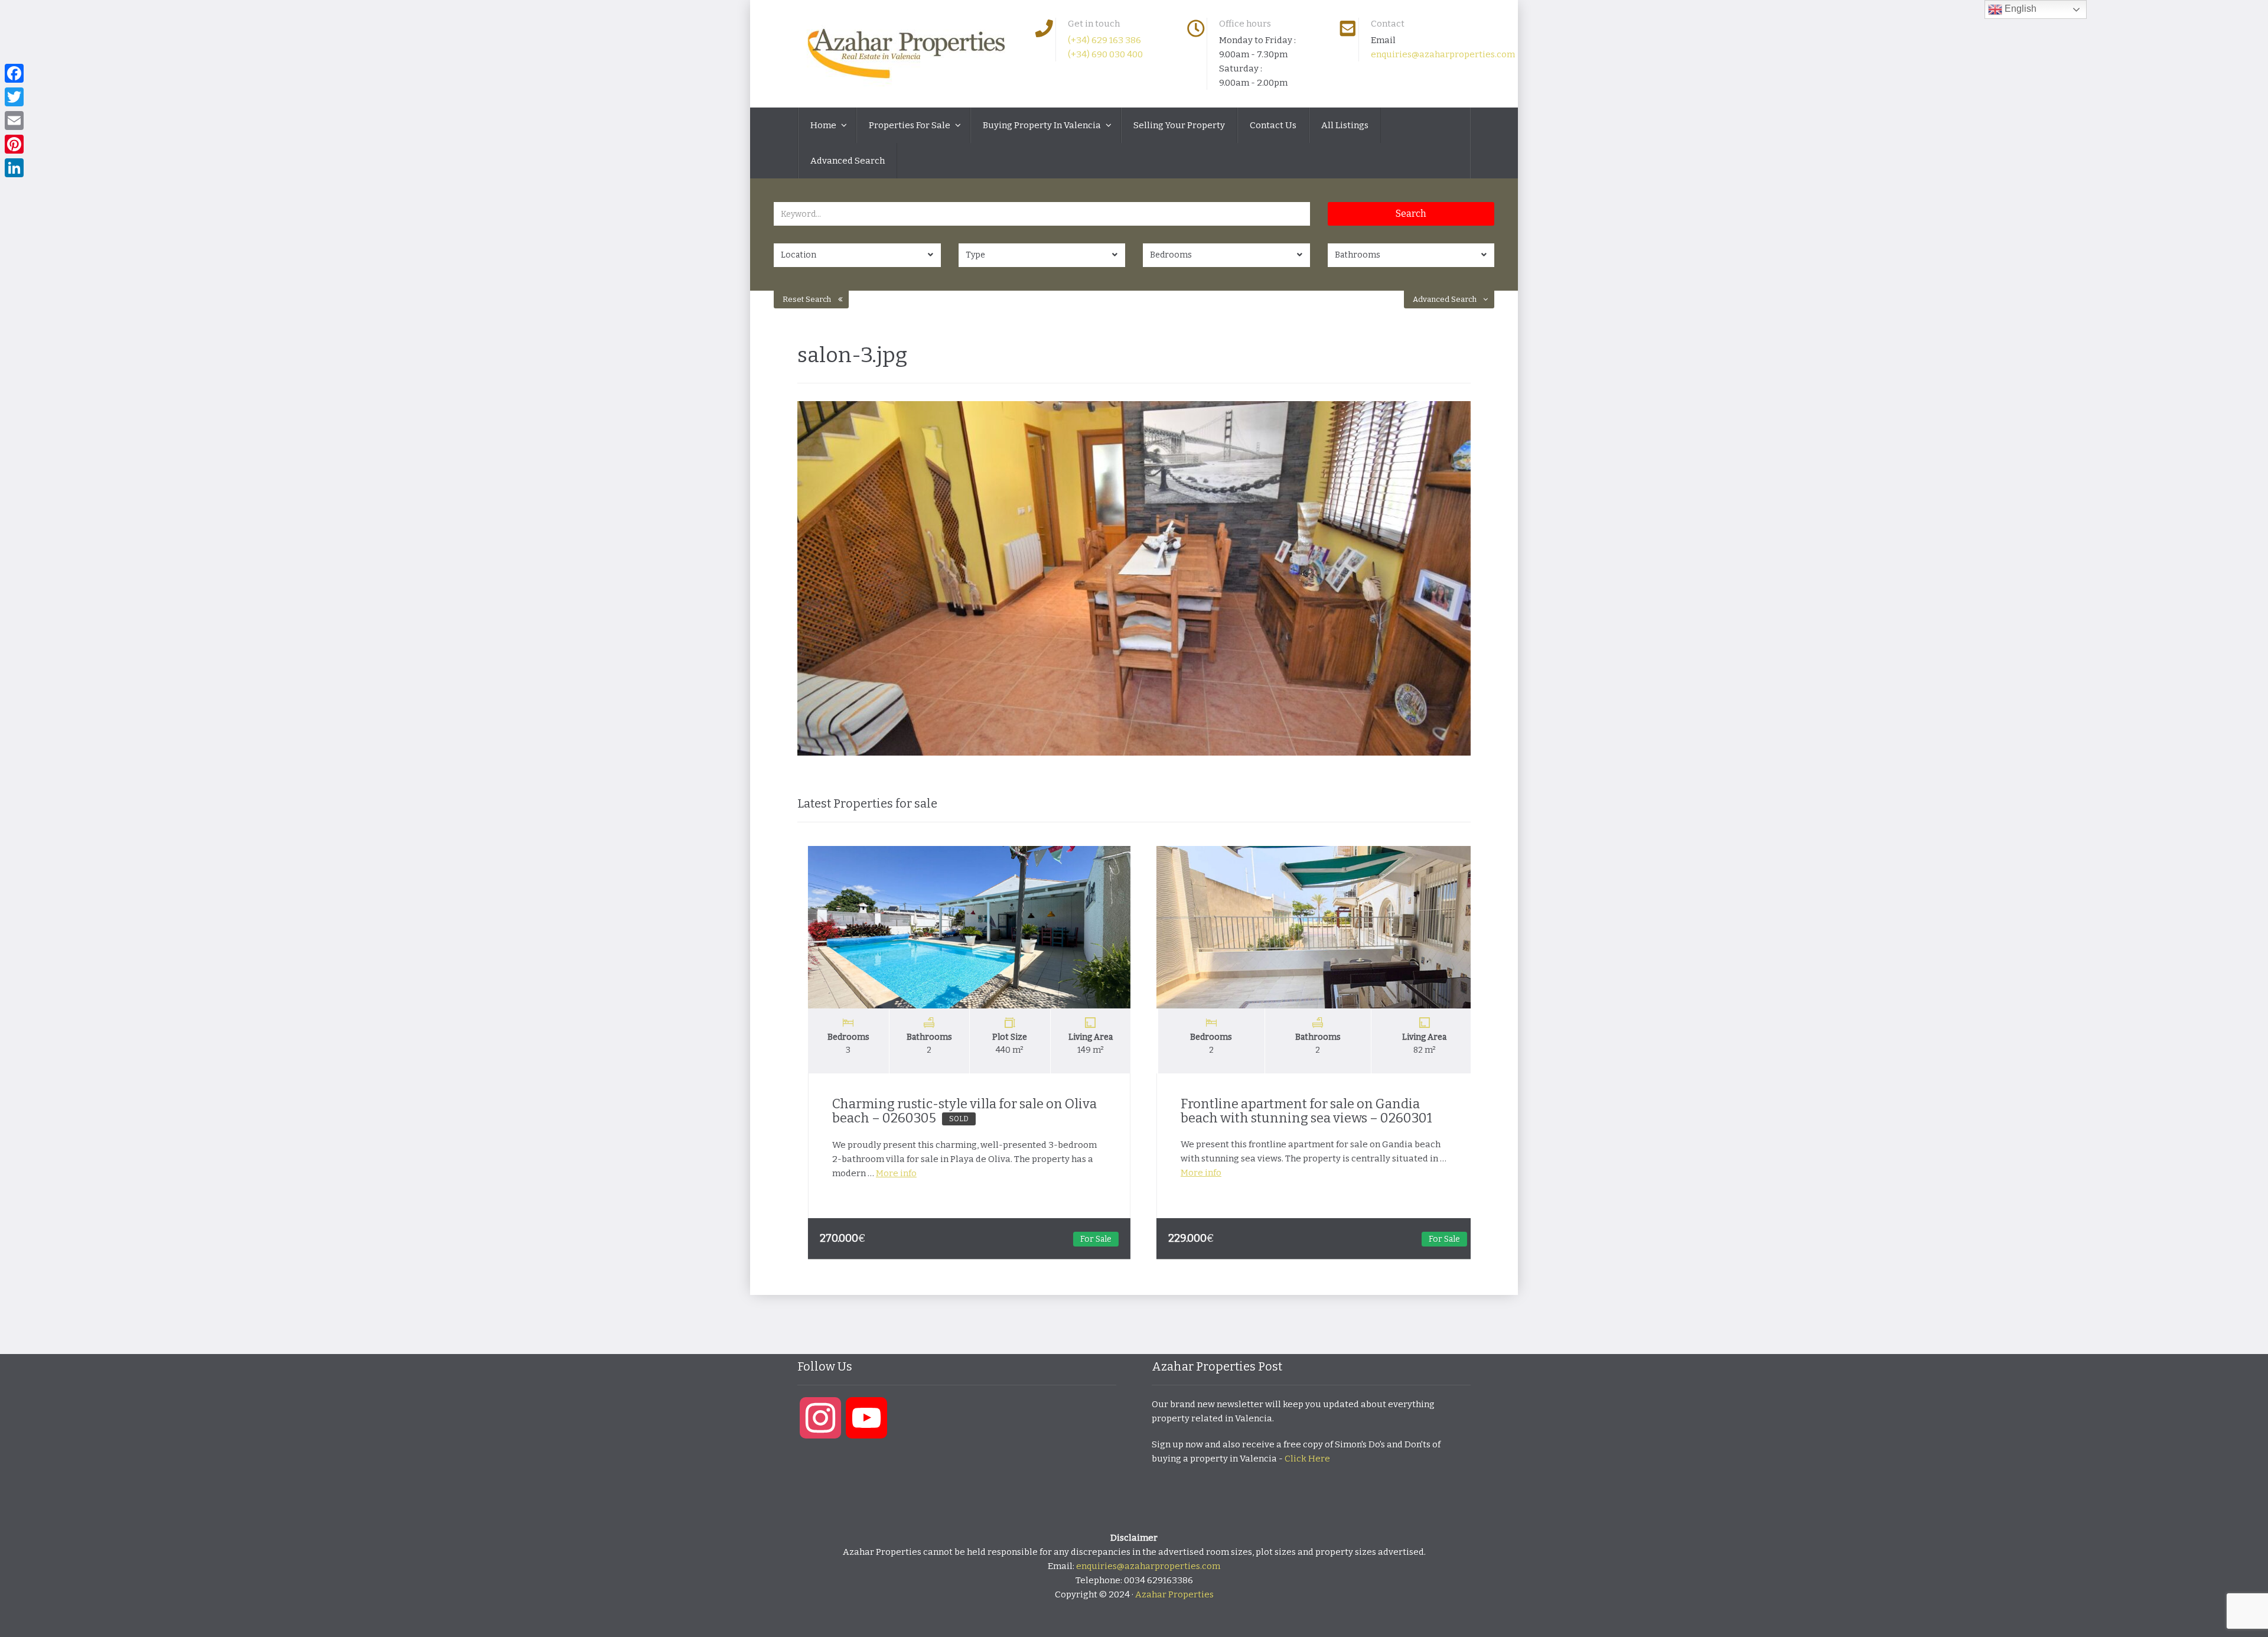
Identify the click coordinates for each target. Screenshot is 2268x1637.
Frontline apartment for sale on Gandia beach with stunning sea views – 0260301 (1297, 1111)
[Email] (14, 121)
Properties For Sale (910, 125)
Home (824, 125)
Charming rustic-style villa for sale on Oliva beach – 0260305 (955, 1111)
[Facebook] (14, 73)
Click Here (1307, 1459)
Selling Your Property (1179, 125)
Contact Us (1273, 125)
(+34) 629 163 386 (1104, 40)
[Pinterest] (14, 144)
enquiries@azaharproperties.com (1443, 54)
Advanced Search (848, 161)
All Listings (1345, 125)
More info (887, 1173)
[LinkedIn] (14, 168)
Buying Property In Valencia (1043, 125)
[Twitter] (14, 97)
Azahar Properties (1174, 1594)
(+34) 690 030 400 (1105, 54)
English (2019, 9)
